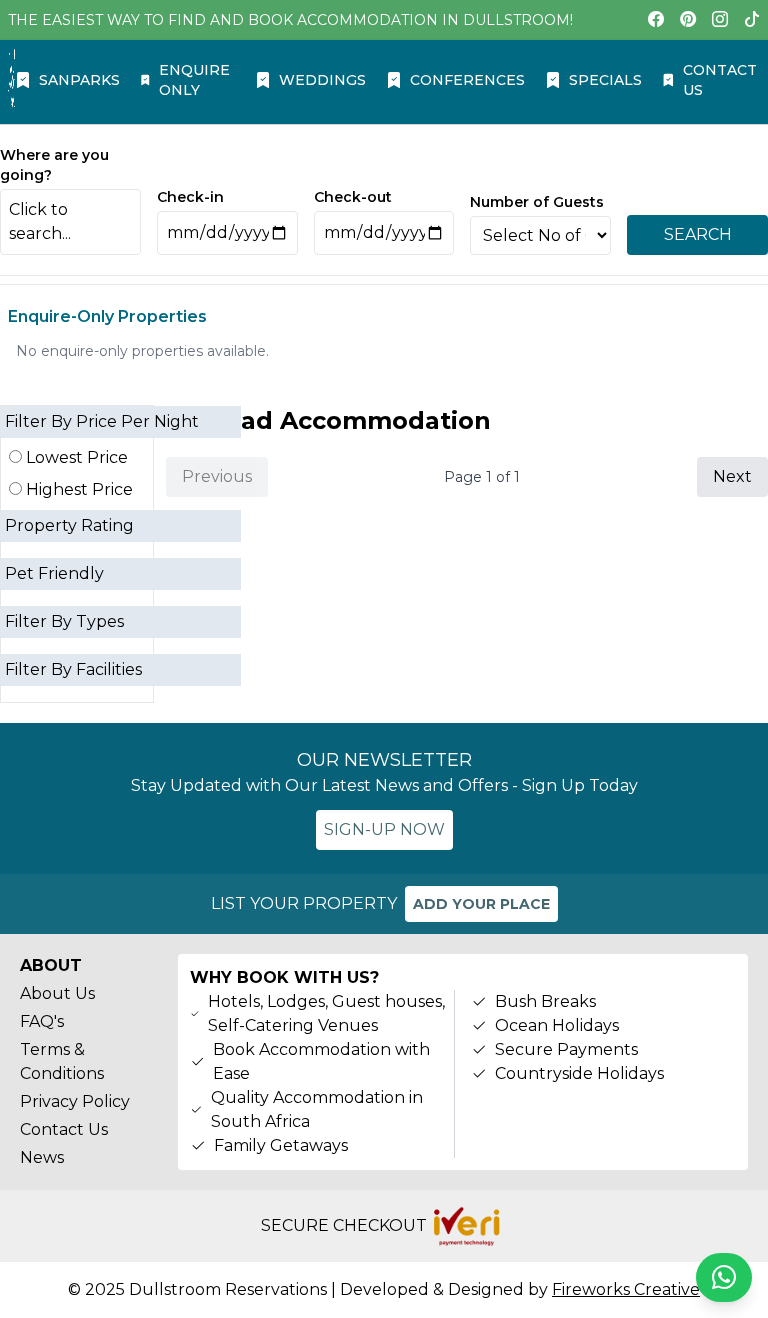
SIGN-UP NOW (384, 829)
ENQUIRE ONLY (194, 80)
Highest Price (77, 489)
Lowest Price (75, 457)
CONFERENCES (467, 80)
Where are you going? (54, 165)
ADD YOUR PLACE (481, 904)
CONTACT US (720, 80)
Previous (217, 476)
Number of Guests (537, 202)
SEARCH (698, 234)
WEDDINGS (322, 80)
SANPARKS (79, 80)
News (42, 1157)
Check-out (353, 197)
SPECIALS (605, 80)
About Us (57, 993)
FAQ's (42, 1021)
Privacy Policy (75, 1101)
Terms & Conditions (62, 1061)
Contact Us (64, 1129)
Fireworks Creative (626, 1289)
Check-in (190, 197)
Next (732, 476)
